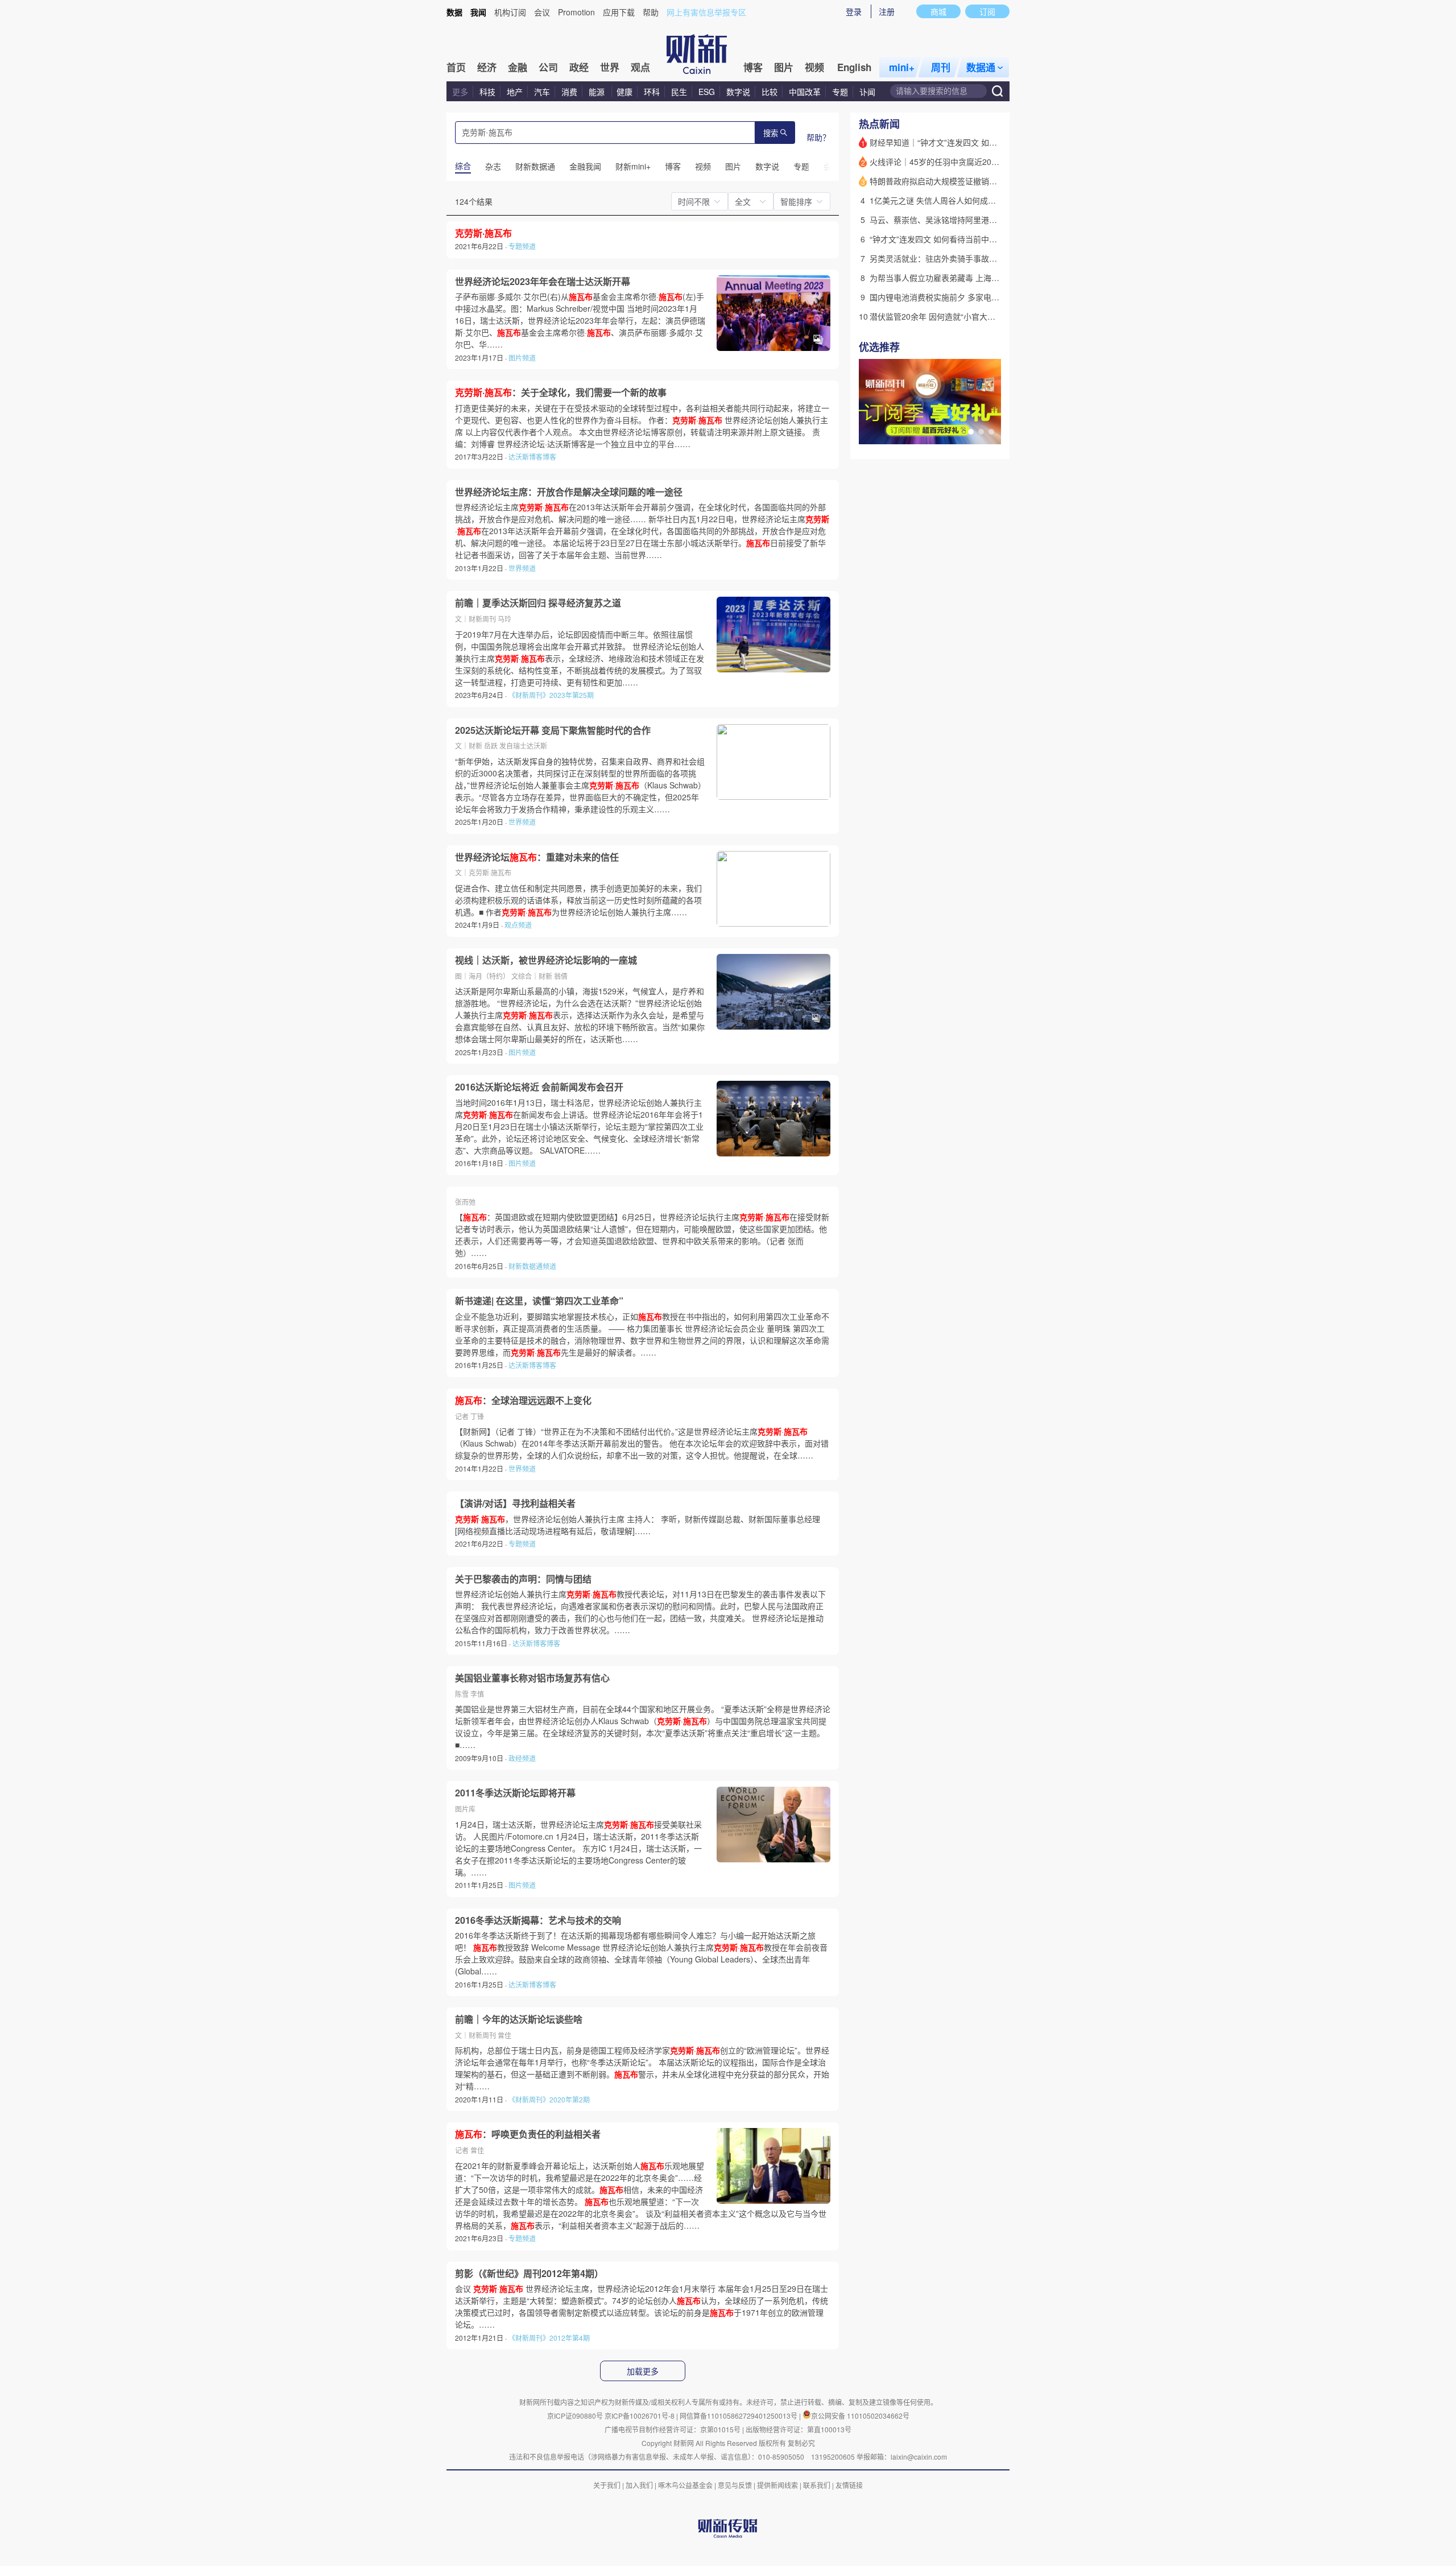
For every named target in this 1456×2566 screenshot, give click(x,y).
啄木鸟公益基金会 (686, 2485)
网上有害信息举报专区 (706, 12)
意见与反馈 (735, 2485)
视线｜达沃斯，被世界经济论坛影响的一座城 (546, 960)
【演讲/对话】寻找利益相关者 (515, 1503)
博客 (753, 67)
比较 (770, 92)
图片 (784, 67)
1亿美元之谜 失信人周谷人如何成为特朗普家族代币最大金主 (977, 200)
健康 (624, 92)
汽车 (542, 92)
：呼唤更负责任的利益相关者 (528, 2134)
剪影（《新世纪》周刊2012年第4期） (529, 2274)
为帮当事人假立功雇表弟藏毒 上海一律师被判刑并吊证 (966, 278)
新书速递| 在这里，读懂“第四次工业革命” (539, 1301)
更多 (460, 92)
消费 (569, 92)
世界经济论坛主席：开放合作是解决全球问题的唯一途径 (569, 492)
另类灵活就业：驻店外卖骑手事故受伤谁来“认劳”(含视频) (971, 258)
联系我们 (817, 2485)
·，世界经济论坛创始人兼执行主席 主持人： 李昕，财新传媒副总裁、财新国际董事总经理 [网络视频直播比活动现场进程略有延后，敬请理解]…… (638, 1525)
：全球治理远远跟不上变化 (523, 1400)
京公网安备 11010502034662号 (860, 2416)
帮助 (651, 12)
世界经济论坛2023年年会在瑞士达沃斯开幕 (543, 282)
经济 (487, 67)
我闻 (478, 12)
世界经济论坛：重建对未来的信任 (537, 857)
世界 (610, 67)
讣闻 (867, 92)
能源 (598, 92)
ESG (707, 92)
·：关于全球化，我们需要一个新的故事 (561, 392)
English (854, 67)
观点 (640, 67)
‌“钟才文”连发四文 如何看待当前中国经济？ (945, 239)
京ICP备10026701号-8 (640, 2416)
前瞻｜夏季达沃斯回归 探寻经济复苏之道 (538, 603)
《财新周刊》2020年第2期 (549, 2099)
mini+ (902, 67)
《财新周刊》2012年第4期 (549, 2338)
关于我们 (607, 2485)
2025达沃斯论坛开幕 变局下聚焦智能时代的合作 (553, 730)
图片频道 (522, 358)
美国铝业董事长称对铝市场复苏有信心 (532, 1678)
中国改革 (805, 92)
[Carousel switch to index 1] (971, 432)
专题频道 (522, 246)
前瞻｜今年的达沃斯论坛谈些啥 (519, 2019)
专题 (840, 92)
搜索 (771, 133)
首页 (456, 67)
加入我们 (639, 2485)
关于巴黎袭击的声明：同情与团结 (523, 1579)
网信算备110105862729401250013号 (739, 2416)
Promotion (576, 12)
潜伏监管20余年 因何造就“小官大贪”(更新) (945, 316)
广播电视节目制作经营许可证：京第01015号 (673, 2429)
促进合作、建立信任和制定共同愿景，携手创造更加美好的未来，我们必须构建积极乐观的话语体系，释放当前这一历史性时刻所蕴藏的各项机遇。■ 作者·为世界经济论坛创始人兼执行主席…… (578, 900)
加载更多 (643, 2371)
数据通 (981, 67)
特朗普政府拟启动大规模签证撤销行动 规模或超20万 (963, 181)
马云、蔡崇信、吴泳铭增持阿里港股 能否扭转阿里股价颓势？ (978, 220)
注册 (887, 11)
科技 (487, 92)
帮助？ (818, 137)
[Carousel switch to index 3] (991, 432)
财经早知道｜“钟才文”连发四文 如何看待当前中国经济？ (969, 142)
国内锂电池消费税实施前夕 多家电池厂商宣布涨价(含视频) (973, 297)
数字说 (738, 92)
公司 (548, 67)
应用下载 (619, 12)
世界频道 (522, 568)
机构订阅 (510, 12)
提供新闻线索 (777, 2485)
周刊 (941, 67)
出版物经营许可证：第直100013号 (799, 2429)
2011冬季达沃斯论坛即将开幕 (515, 1793)
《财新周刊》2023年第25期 (551, 695)
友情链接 (849, 2485)
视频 (814, 67)
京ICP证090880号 (575, 2416)
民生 (679, 92)
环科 (652, 92)
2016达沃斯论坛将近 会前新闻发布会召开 (539, 1087)
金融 (518, 67)
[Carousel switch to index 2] (981, 432)
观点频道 (518, 925)
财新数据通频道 (532, 1266)
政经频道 (522, 1758)
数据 (454, 12)
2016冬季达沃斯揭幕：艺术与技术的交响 (538, 1920)
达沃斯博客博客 (532, 456)
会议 (542, 12)
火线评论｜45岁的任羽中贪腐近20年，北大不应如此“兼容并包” (981, 162)
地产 (515, 92)
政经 (579, 67)
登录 (854, 11)
